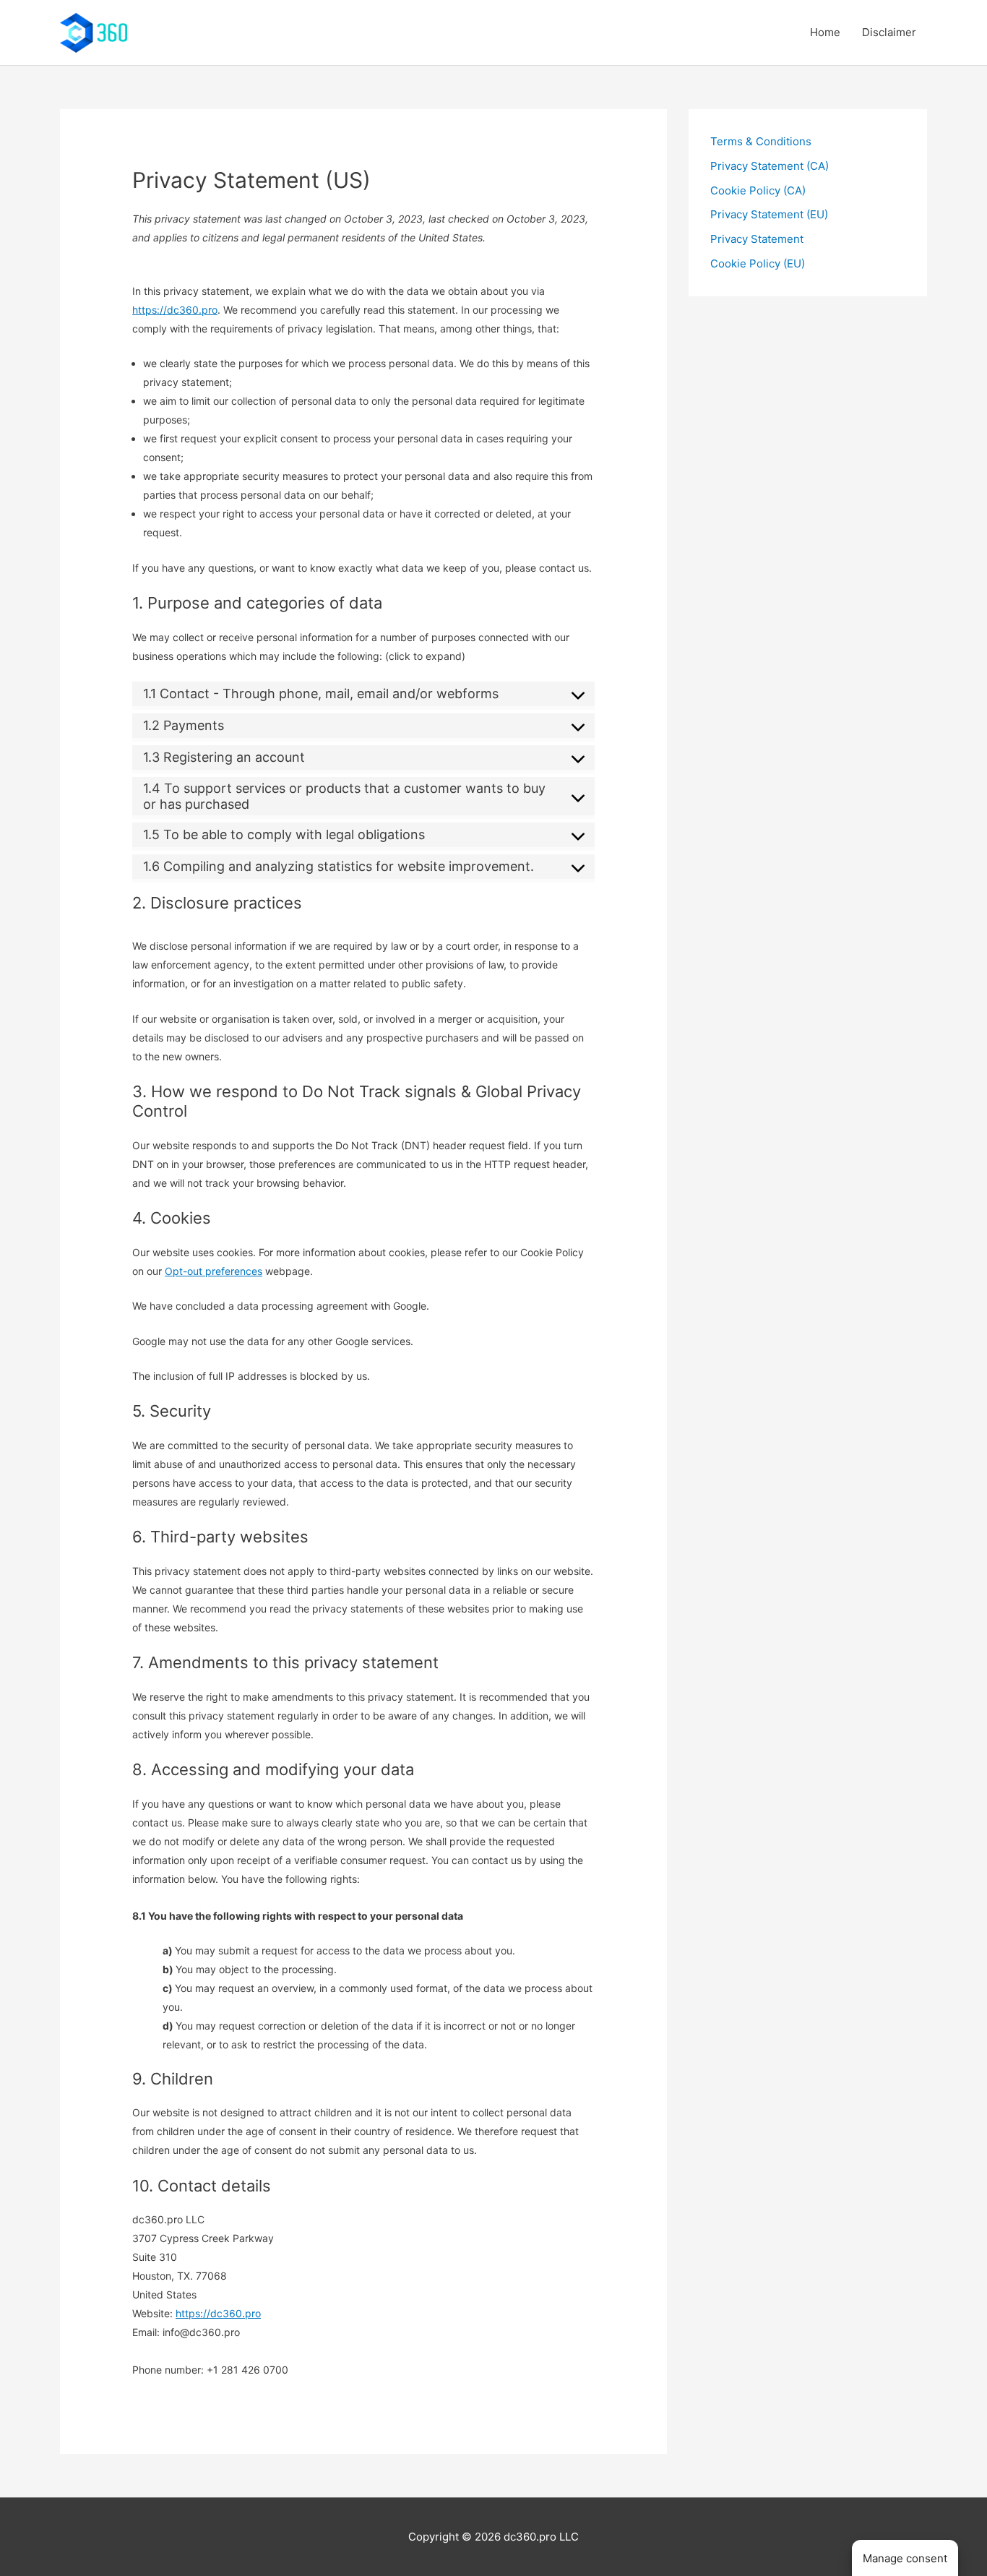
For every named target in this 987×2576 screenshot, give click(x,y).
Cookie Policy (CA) (758, 190)
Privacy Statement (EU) (769, 214)
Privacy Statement (757, 239)
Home (825, 32)
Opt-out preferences (214, 1271)
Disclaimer (889, 32)
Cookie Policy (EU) (758, 263)
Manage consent (905, 2558)
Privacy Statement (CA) (770, 166)
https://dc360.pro (175, 310)
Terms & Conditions (761, 141)
